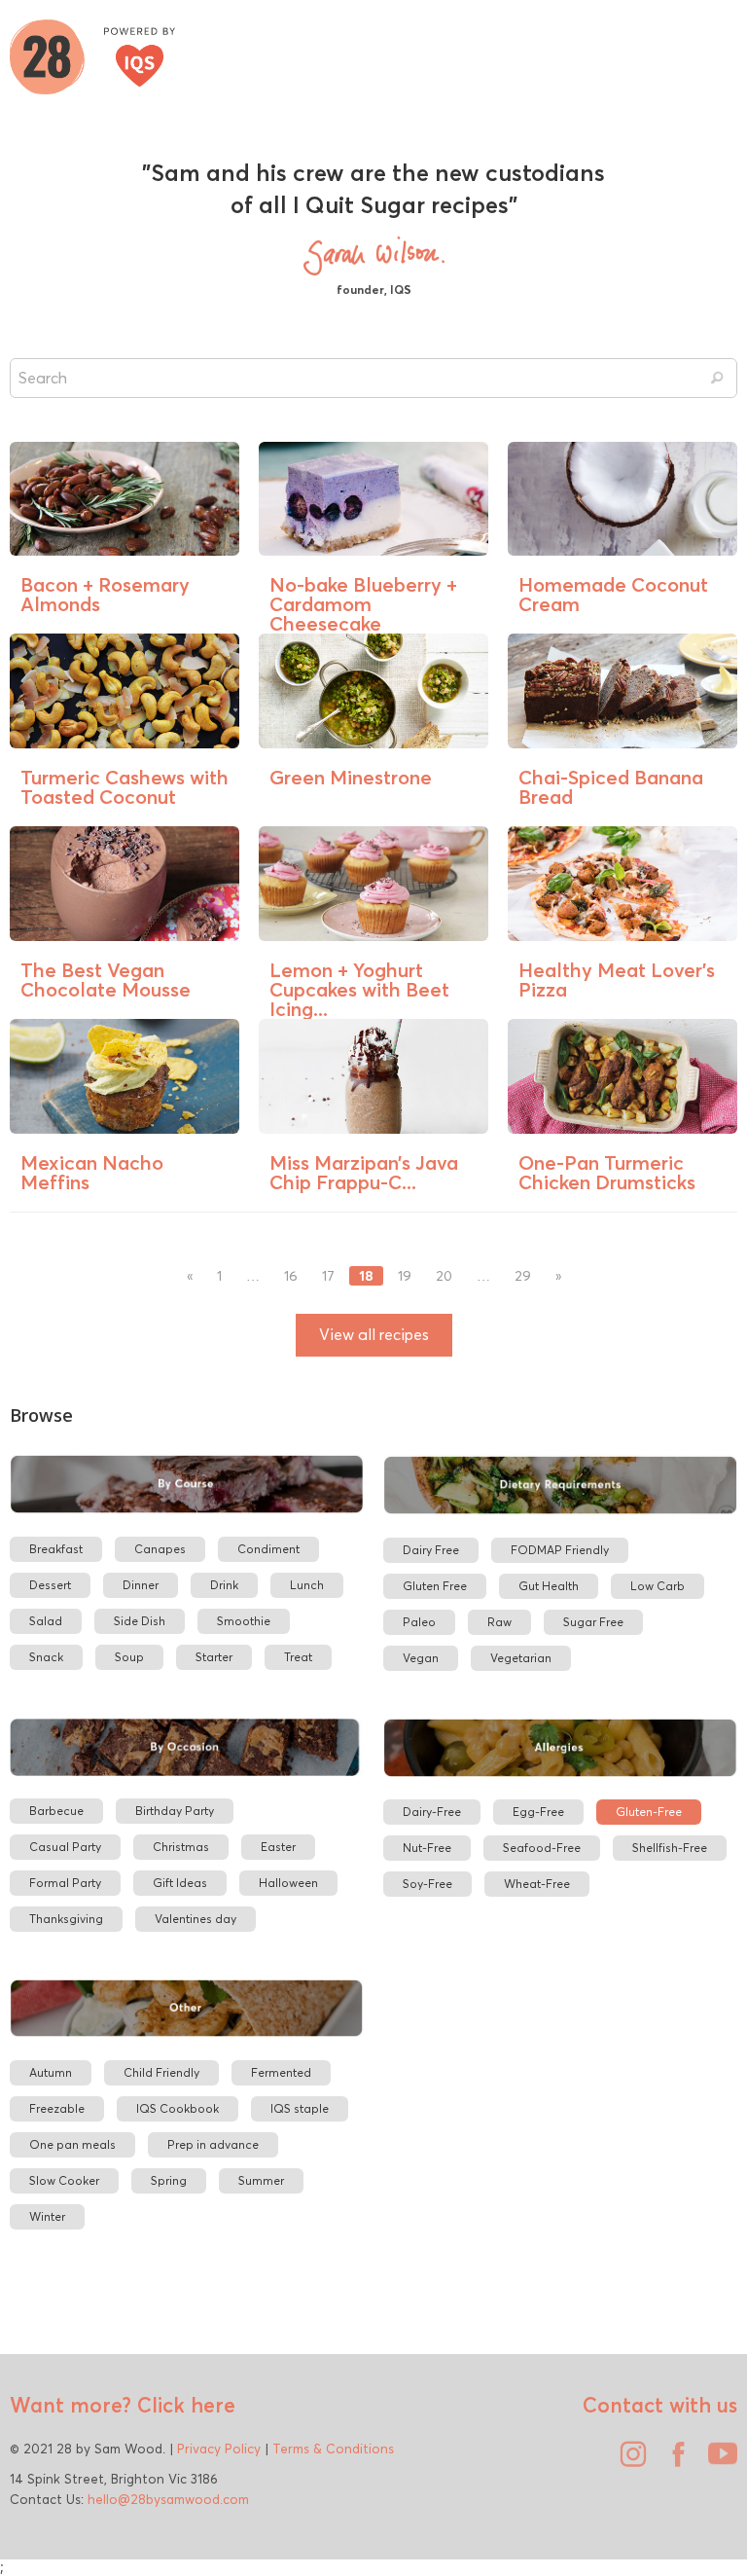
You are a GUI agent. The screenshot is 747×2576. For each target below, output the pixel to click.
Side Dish (140, 1621)
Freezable (57, 2108)
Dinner (141, 1585)
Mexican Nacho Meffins (92, 1172)
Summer (261, 2180)
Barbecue (56, 1811)
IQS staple (300, 2108)
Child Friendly (161, 2072)
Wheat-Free (537, 1884)
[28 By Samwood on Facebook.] (673, 2461)
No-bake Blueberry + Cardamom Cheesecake (363, 604)
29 (523, 1276)
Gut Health (549, 1586)
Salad (46, 1621)
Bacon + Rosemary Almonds (105, 594)
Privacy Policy (219, 2449)
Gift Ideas (180, 1883)
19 (405, 1276)
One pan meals (72, 2144)
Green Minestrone (351, 777)
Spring (169, 2180)
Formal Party (65, 1883)
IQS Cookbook (178, 2108)
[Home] (92, 54)
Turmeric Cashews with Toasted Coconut (124, 787)
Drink (224, 1585)
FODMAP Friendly (560, 1550)
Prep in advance (213, 2144)
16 (291, 1276)
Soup (129, 1657)
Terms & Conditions (333, 2449)
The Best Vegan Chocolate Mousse (106, 980)
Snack (46, 1657)
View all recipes (374, 1335)
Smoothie (244, 1621)
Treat (298, 1657)
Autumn (51, 2072)
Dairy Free (431, 1550)
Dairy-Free (432, 1812)
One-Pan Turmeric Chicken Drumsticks (607, 1172)
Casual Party (65, 1847)
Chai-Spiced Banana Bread (611, 787)
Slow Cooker (64, 2180)
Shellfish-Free (670, 1848)
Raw (499, 1622)
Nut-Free (427, 1848)
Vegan (421, 1658)
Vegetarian (521, 1658)
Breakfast (56, 1549)
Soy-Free (427, 1884)
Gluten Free (435, 1586)
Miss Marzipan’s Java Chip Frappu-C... (364, 1172)
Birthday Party (175, 1811)
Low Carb (658, 1586)
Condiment (268, 1549)
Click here (183, 2405)
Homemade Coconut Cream (613, 594)
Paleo (419, 1622)
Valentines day (196, 1919)
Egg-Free (538, 1812)
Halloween (288, 1883)
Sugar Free (593, 1622)
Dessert (50, 1585)
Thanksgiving (66, 1919)
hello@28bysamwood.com (168, 2499)
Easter (278, 1847)
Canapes (160, 1549)
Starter (214, 1657)
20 (444, 1276)
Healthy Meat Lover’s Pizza (617, 980)
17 (328, 1276)
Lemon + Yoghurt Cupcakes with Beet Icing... (359, 989)
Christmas (181, 1847)
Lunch (307, 1585)
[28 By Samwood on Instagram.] (628, 2461)
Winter (47, 2216)
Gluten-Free (649, 1812)
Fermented (281, 2072)
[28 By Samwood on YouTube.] (718, 2461)
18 (366, 1276)
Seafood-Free (542, 1848)
